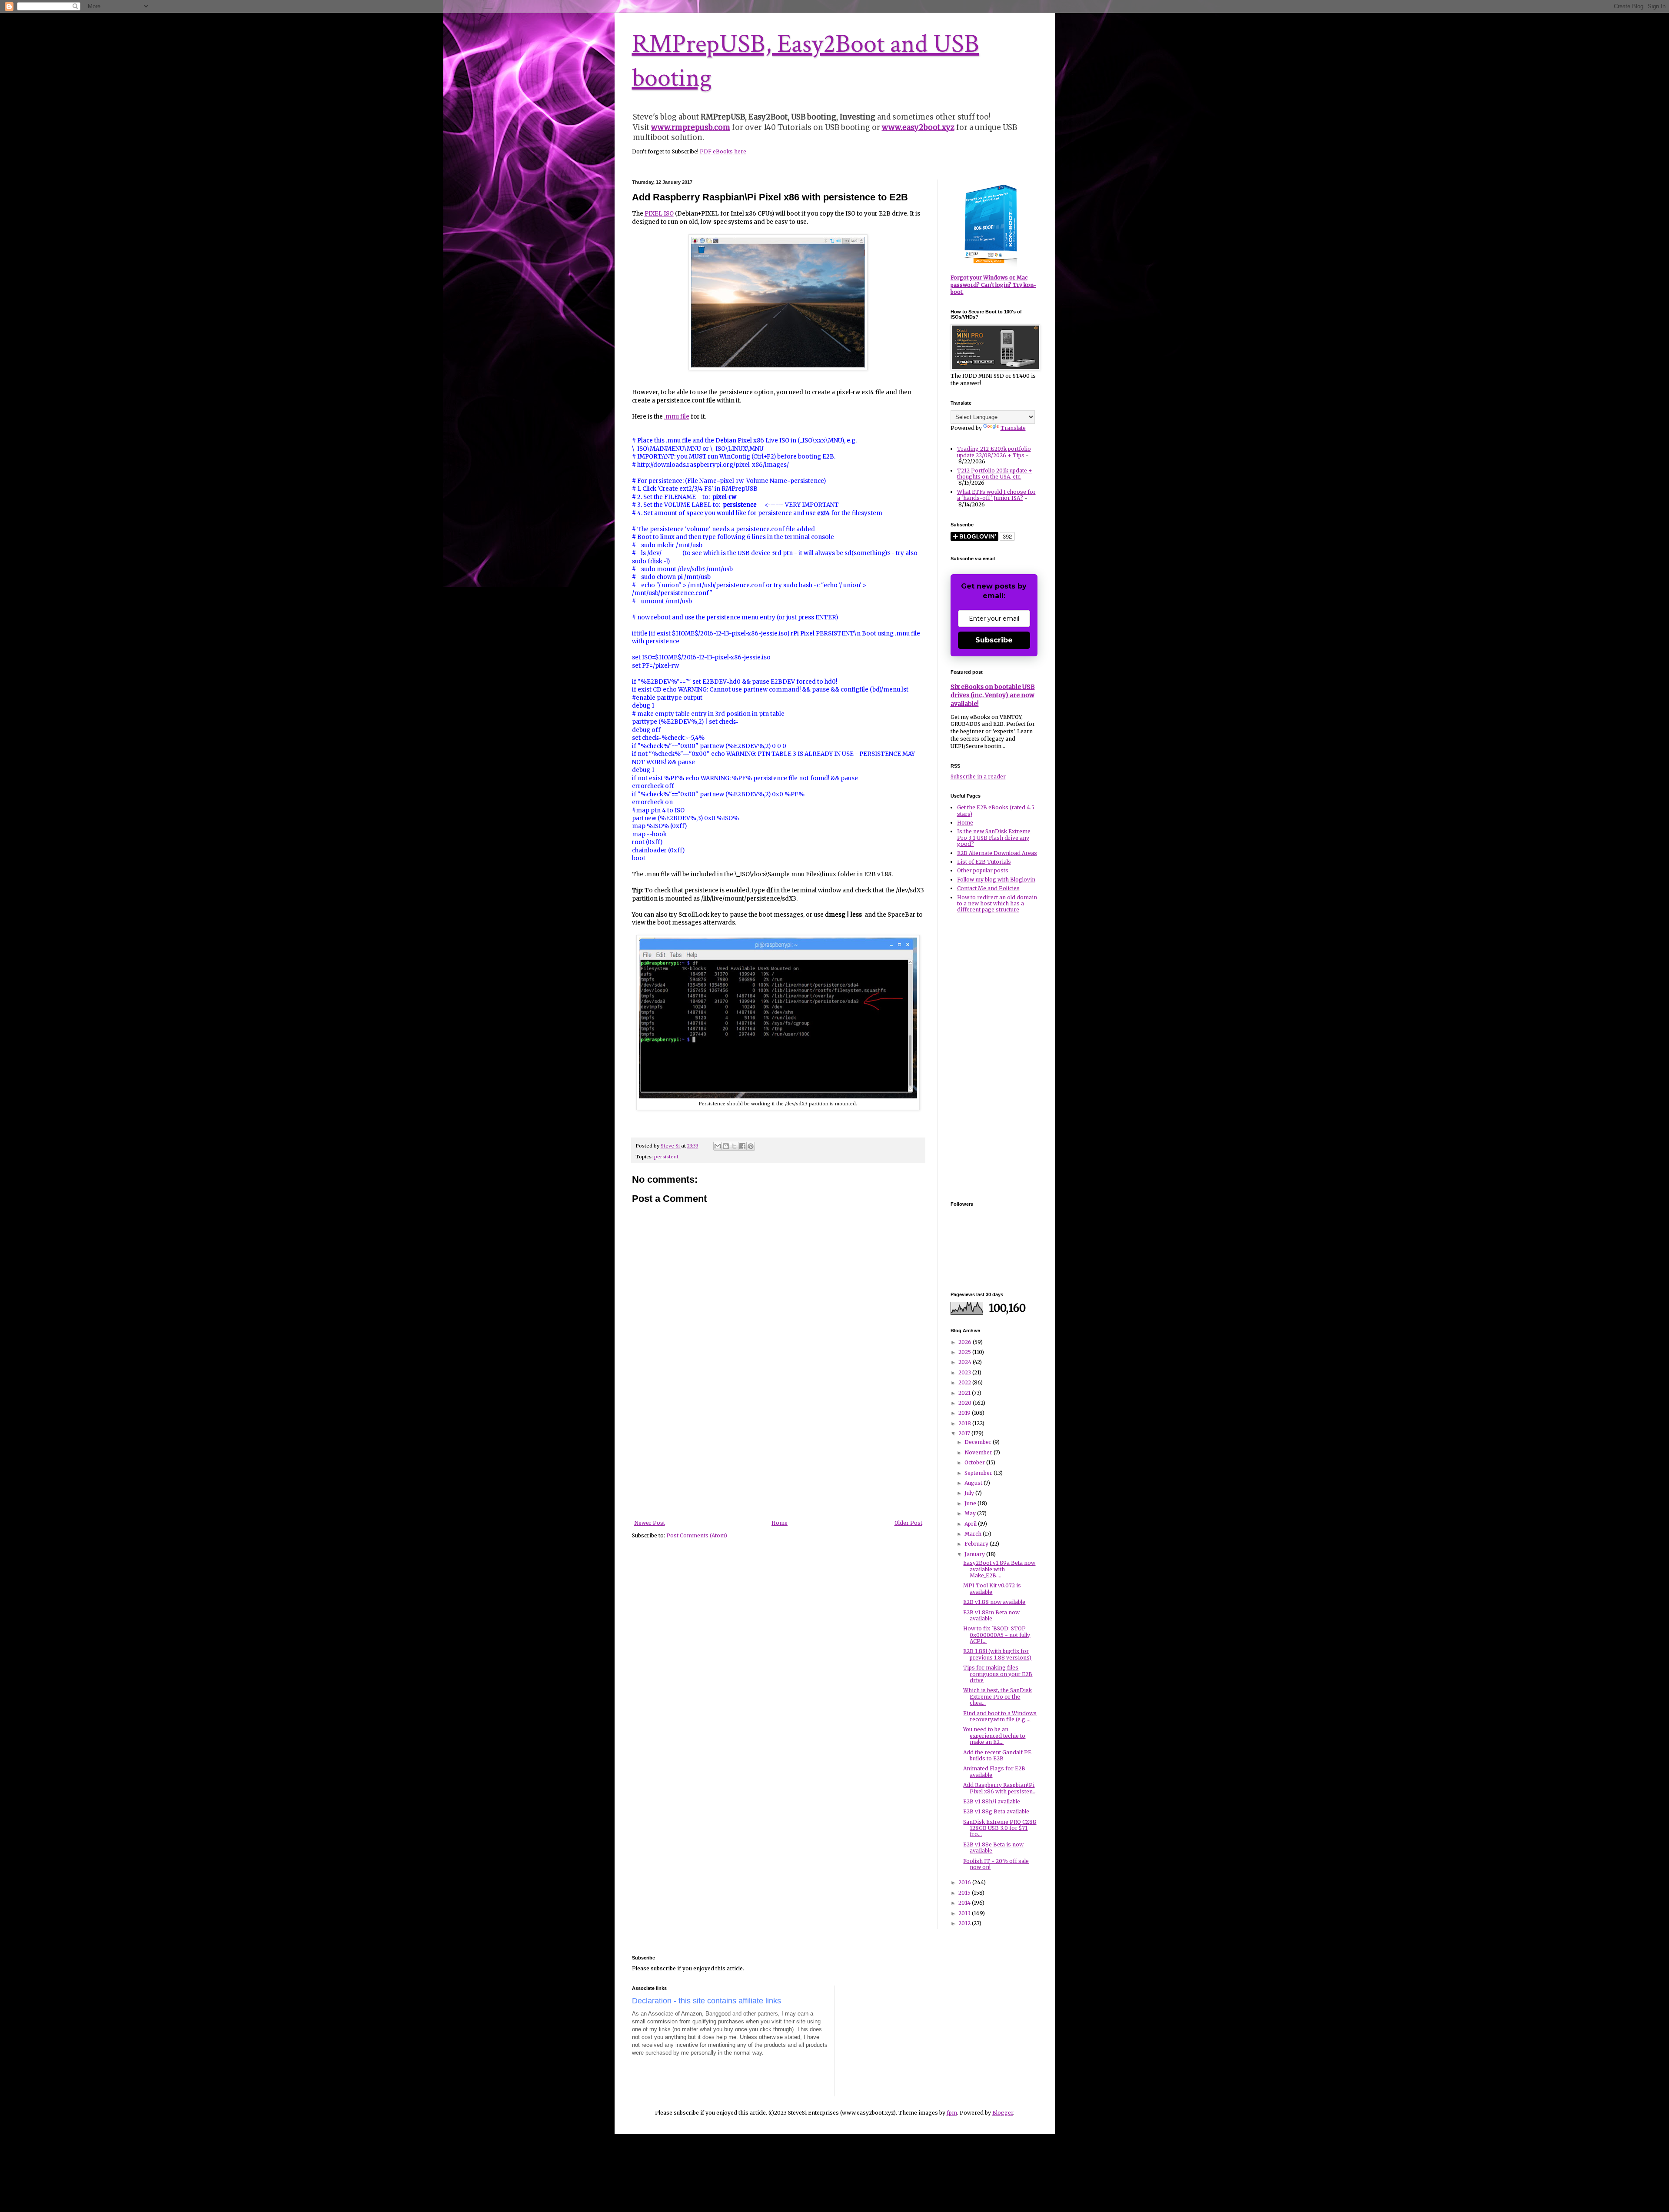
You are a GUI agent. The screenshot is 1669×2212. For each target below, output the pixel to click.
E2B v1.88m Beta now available (991, 1615)
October (975, 1462)
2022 (965, 1382)
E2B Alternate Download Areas (997, 853)
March (974, 1534)
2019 (965, 1413)
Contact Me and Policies (988, 888)
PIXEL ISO (659, 214)
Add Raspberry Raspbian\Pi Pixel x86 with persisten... (1000, 1788)
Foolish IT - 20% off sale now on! (996, 1864)
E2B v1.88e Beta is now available (993, 1848)
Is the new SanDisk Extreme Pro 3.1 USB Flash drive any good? (994, 838)
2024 (966, 1362)
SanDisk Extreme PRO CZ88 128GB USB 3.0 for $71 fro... (1000, 1828)
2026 (966, 1342)
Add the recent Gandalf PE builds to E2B (997, 1755)
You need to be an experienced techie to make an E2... (994, 1736)
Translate (1013, 428)
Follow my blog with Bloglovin (996, 880)
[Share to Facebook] (742, 1146)
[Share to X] (734, 1146)
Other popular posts (983, 870)
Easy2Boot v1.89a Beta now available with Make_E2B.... (999, 1569)
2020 (966, 1403)
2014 (965, 1903)
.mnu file (677, 417)
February (977, 1544)
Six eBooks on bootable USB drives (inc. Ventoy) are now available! (993, 695)
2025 (965, 1352)
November (979, 1452)
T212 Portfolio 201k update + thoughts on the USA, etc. (995, 474)
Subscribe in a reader (978, 777)
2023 (965, 1372)
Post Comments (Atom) (697, 1535)
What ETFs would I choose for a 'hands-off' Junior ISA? (996, 495)
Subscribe (994, 640)
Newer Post (650, 1523)
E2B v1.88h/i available (992, 1801)
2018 (965, 1423)
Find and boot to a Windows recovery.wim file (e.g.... (1000, 1716)
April (971, 1524)
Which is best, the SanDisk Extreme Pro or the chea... (997, 1696)
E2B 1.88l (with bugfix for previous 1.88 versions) (997, 1654)
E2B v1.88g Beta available (996, 1811)
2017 (965, 1433)
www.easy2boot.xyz (918, 127)
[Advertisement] (778, 1455)
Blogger (1003, 2113)
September (979, 1473)
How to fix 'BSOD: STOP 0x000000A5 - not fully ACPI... (997, 1635)
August (974, 1483)
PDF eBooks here (723, 151)
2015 (965, 1893)
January (975, 1554)
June (971, 1503)
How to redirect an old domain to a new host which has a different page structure (997, 904)
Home (780, 1523)
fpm (952, 2113)
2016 (965, 1882)
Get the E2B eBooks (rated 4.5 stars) (996, 810)
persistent (666, 1157)
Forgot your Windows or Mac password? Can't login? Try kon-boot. (993, 285)
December (979, 1442)
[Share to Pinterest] (751, 1146)
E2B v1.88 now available (994, 1602)
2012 (965, 1923)
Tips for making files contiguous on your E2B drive (998, 1674)
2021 (965, 1393)
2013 (965, 1913)
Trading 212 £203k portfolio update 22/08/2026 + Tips (994, 452)
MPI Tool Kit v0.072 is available (992, 1588)
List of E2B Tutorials (984, 862)
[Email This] (718, 1146)
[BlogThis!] (726, 1146)
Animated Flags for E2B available (994, 1771)
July (970, 1493)
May (971, 1513)
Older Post (908, 1523)
